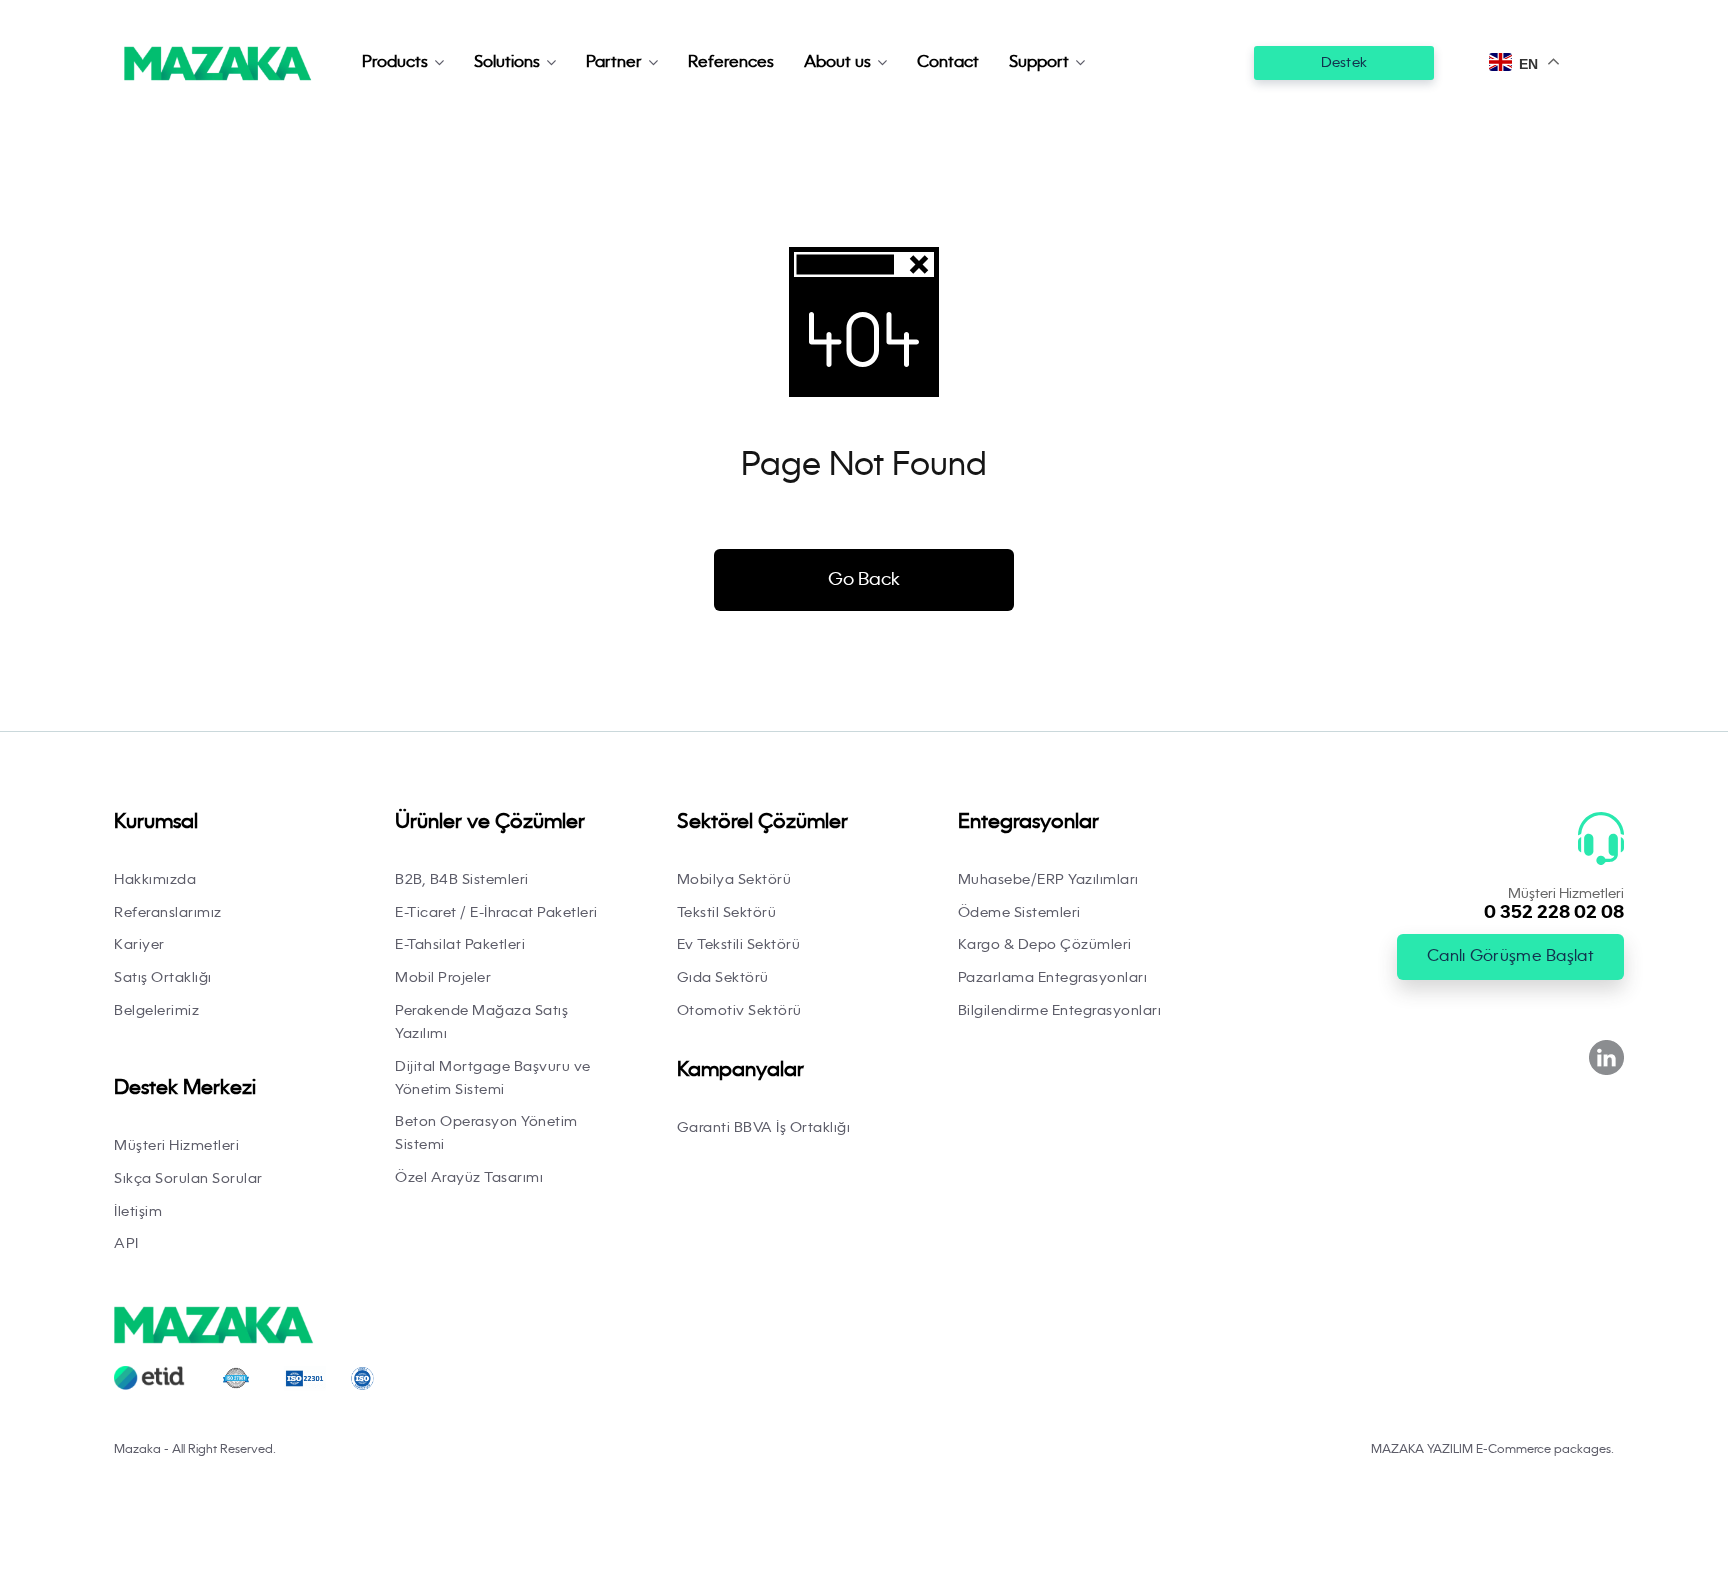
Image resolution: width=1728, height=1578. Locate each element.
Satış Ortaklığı (163, 978)
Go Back (864, 580)
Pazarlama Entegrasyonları (1053, 978)
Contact (948, 63)
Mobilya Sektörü (734, 880)
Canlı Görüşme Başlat (1510, 957)
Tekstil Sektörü (727, 913)
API (126, 1244)
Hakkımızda (155, 880)
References (731, 63)
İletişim (138, 1212)
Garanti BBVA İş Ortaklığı (764, 1128)
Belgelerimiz (156, 1011)
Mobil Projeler (443, 978)
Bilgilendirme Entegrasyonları (1060, 1011)
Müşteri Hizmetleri (176, 1146)
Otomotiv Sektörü (739, 1011)
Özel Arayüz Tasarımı (469, 1178)
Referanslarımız (168, 913)
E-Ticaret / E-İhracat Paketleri (496, 913)
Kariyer (139, 945)
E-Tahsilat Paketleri (460, 945)
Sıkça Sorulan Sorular (188, 1179)
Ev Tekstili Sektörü (739, 945)
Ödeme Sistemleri (1019, 913)
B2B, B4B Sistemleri (462, 880)
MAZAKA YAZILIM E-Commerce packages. (1492, 1450)
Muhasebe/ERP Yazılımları (1048, 880)
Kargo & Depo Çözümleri (1045, 945)
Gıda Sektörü (723, 978)
